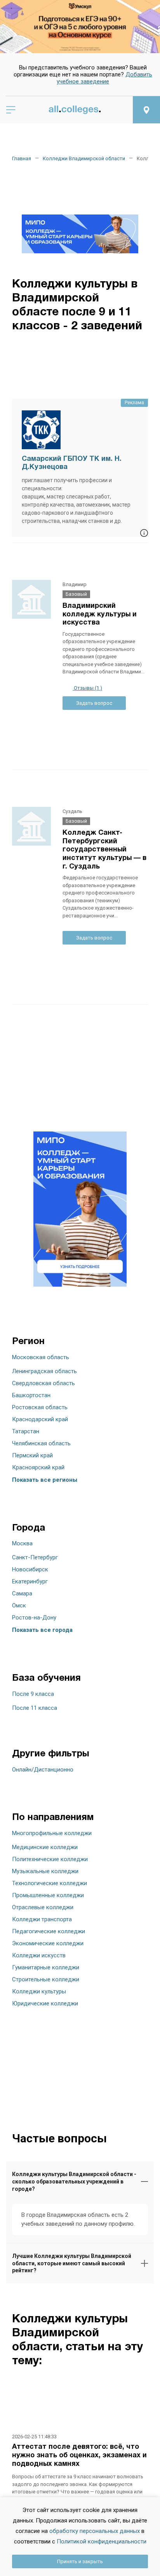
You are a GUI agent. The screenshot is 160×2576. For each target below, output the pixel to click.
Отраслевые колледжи (43, 1907)
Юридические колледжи (45, 2003)
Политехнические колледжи (50, 1859)
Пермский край (32, 1455)
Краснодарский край (40, 1419)
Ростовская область (40, 1407)
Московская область (41, 1357)
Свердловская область (43, 1383)
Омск (19, 1605)
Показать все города (42, 1630)
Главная (22, 158)
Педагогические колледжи (49, 1931)
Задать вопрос (94, 703)
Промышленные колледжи (48, 1895)
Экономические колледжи (48, 1943)
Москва (22, 1543)
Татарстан (26, 1431)
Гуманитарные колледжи (46, 1967)
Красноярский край (38, 1467)
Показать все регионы (45, 1480)
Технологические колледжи (50, 1883)
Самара (22, 1593)
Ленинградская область (44, 1371)
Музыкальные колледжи (45, 1871)
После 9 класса (33, 1694)
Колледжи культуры (39, 1991)
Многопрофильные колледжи (52, 1833)
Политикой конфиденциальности (102, 2541)
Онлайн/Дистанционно (43, 1770)
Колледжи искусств (39, 1955)
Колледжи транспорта (42, 1919)
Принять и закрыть (80, 2561)
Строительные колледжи (46, 1979)
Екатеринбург (30, 1581)
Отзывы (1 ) (87, 688)
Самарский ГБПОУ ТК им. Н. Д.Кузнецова (72, 463)
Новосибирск (30, 1569)
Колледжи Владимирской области (84, 158)
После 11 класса (35, 1708)
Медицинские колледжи (45, 1847)
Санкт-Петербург (35, 1557)
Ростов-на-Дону (34, 1618)
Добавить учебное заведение (104, 78)
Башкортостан (31, 1395)
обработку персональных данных (95, 2531)
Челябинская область (41, 1443)
